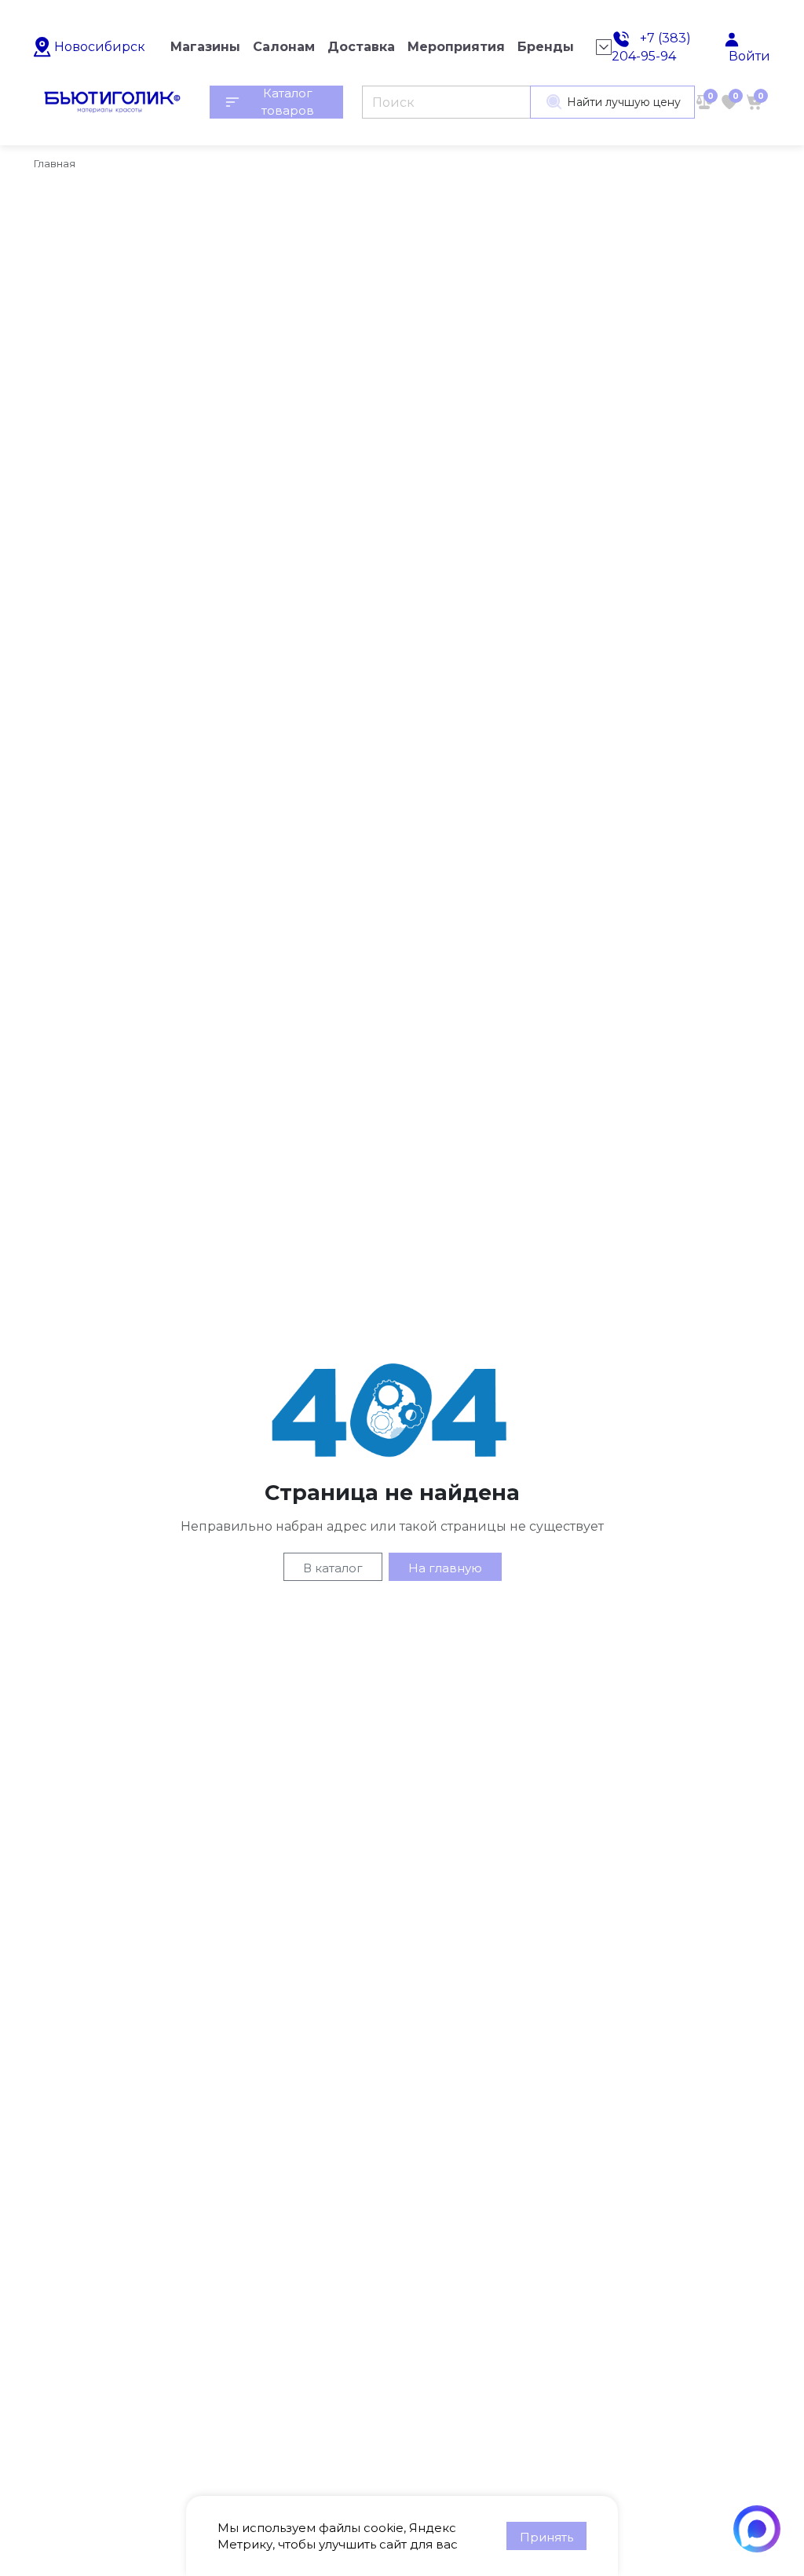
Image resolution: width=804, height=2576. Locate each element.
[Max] (757, 2529)
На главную (445, 1568)
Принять (546, 2537)
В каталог (333, 1568)
